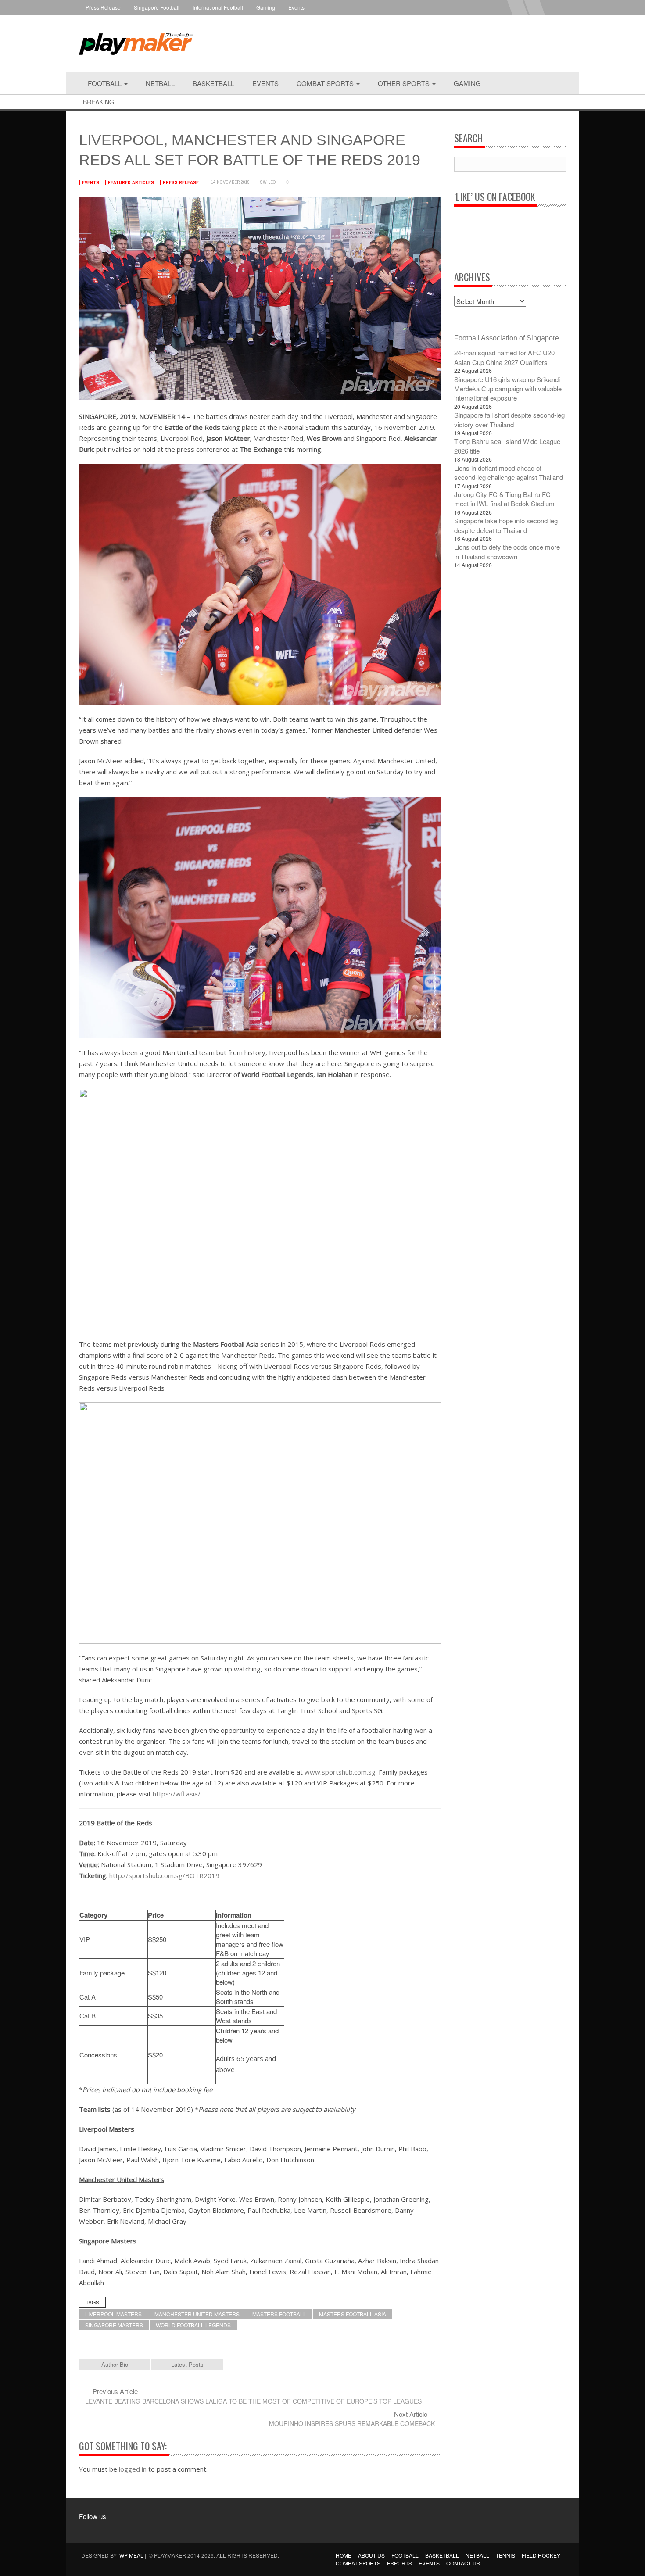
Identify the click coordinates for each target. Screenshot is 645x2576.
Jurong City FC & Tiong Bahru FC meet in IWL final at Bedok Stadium (504, 499)
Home (344, 2555)
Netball (160, 83)
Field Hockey (541, 2555)
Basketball (213, 83)
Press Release (103, 7)
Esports (400, 2563)
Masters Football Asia (353, 2314)
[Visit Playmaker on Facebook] (91, 2529)
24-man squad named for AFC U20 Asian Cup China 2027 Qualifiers (504, 357)
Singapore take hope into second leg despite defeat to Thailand (506, 525)
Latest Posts (187, 2364)
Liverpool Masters (113, 2314)
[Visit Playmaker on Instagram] (107, 2529)
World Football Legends (193, 2325)
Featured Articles (131, 182)
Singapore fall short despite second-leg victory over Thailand (509, 419)
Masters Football (279, 2314)
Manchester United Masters (197, 2314)
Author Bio (115, 2364)
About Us (371, 2555)
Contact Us (463, 2563)
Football (106, 83)
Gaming (266, 7)
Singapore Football (157, 7)
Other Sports (405, 83)
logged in (133, 2469)
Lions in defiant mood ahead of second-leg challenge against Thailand (509, 472)
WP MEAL (131, 2555)
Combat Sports (326, 83)
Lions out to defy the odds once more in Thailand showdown (507, 551)
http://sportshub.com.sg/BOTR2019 (164, 1875)
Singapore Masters (114, 2325)
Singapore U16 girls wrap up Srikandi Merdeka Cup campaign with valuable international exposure (508, 389)
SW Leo (268, 182)
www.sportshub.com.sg (340, 1772)
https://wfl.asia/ (177, 1794)
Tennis (505, 2555)
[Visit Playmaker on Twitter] (124, 2529)
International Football (218, 7)
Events (296, 7)
